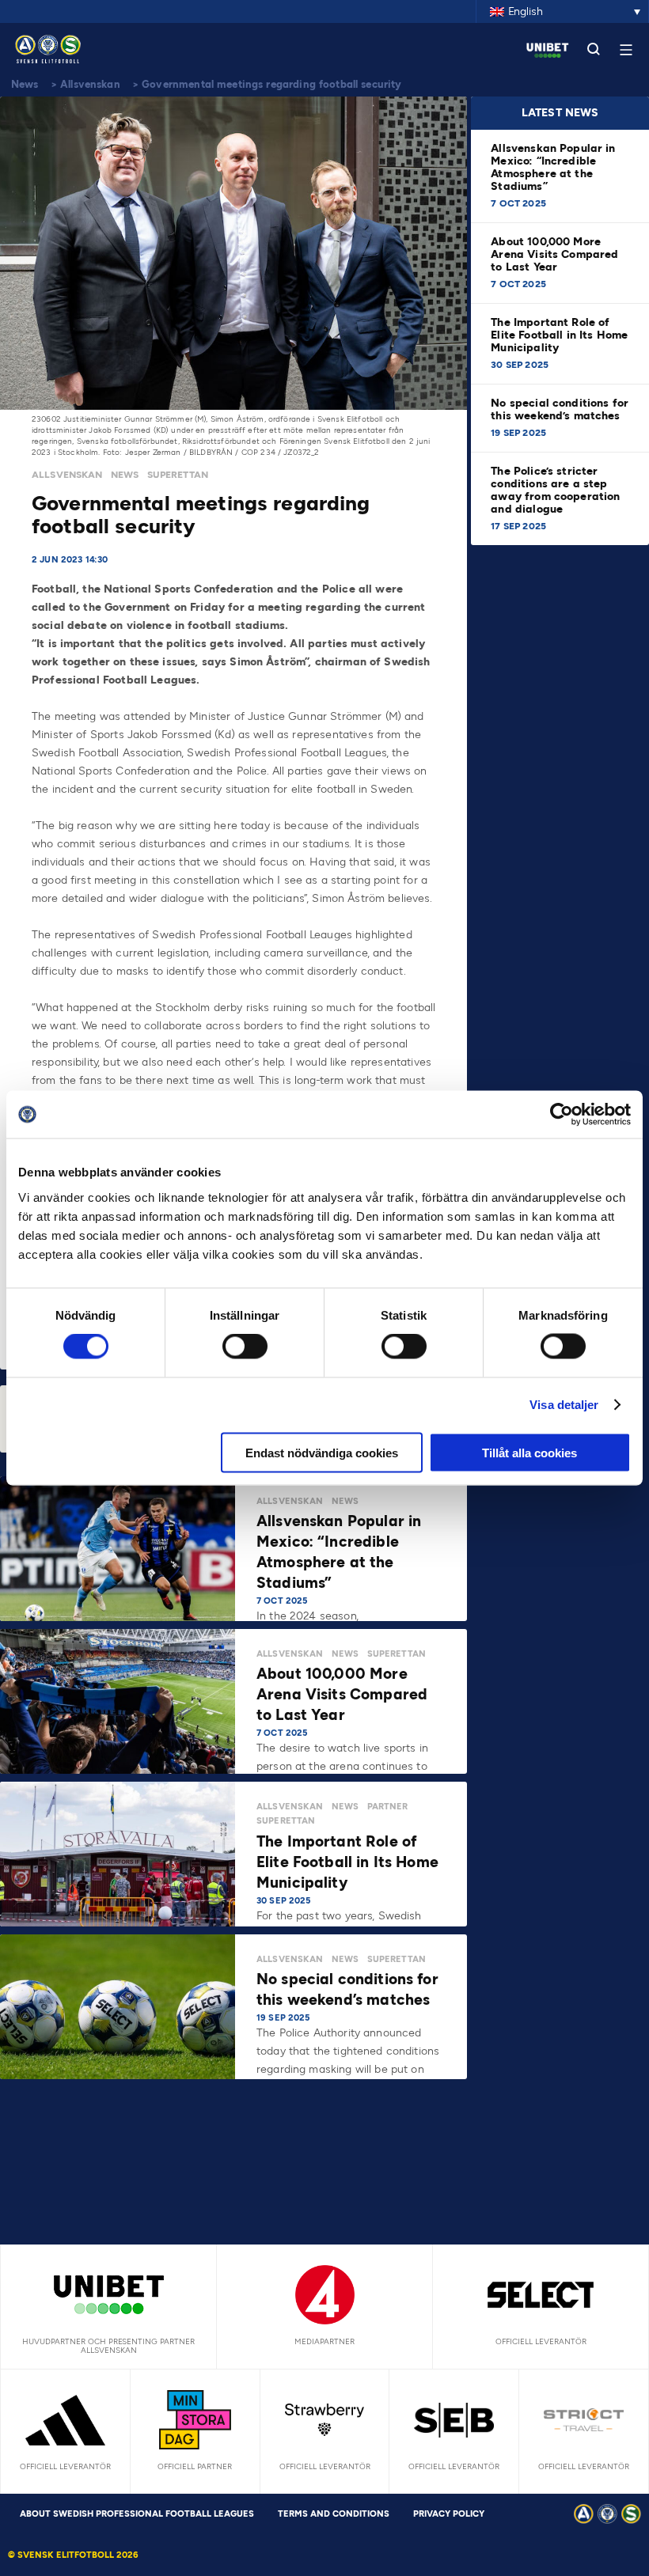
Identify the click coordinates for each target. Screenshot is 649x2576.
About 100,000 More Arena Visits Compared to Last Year (554, 254)
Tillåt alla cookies (529, 1452)
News (25, 84)
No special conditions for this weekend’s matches (560, 409)
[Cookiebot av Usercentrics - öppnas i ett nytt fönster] (562, 1115)
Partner (388, 1807)
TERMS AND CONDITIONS (334, 2514)
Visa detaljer (564, 1405)
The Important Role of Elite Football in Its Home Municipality (559, 335)
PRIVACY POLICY (449, 2514)
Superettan (178, 475)
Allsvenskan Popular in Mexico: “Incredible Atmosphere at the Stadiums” (553, 167)
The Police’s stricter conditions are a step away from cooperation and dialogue (555, 490)
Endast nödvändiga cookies (322, 1452)
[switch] (245, 1347)
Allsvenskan (90, 84)
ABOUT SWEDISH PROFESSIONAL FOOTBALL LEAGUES (137, 2514)
